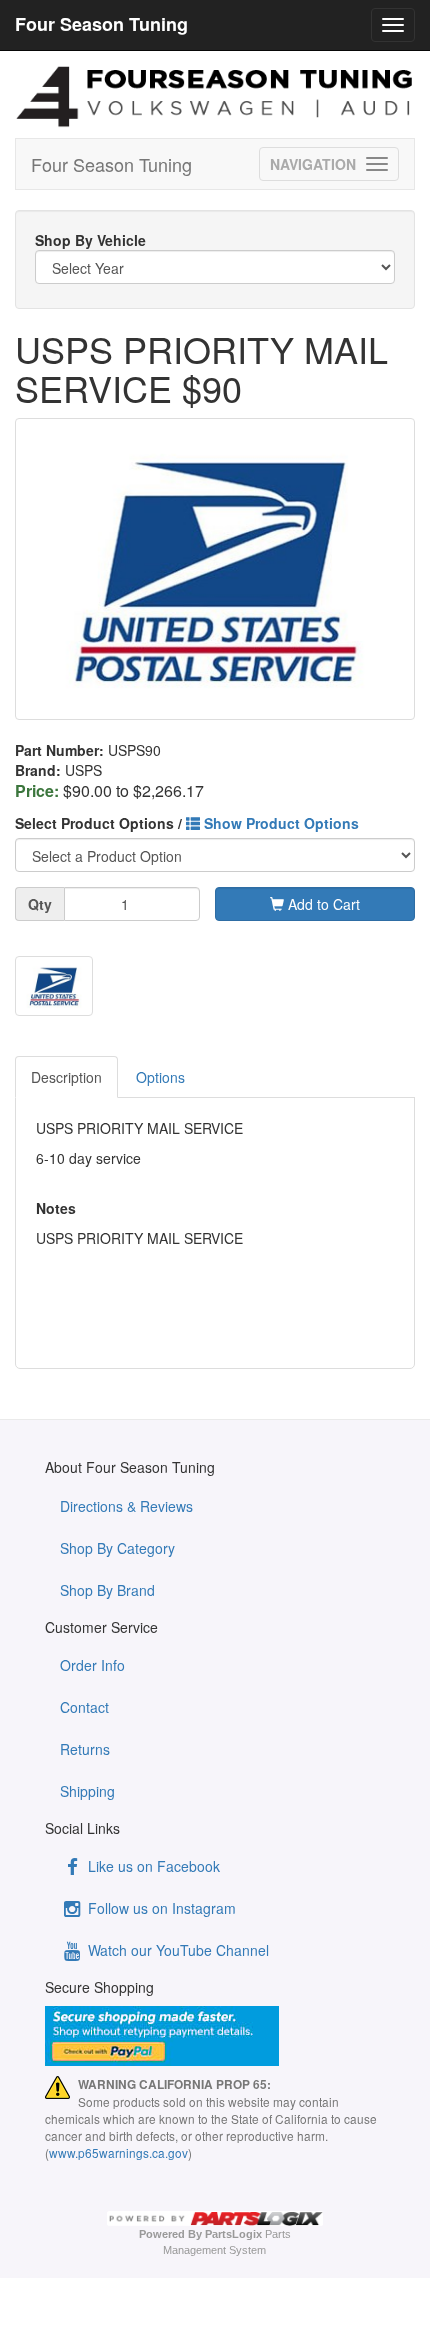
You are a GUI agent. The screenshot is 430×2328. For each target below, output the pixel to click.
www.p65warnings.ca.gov (118, 2152)
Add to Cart (322, 904)
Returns (85, 1749)
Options (160, 1077)
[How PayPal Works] (215, 2036)
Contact (84, 1707)
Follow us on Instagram (160, 1908)
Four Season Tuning (111, 164)
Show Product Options (279, 823)
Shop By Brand (107, 1590)
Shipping (87, 1791)
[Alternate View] (54, 986)
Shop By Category (117, 1548)
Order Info (92, 1665)
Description (66, 1077)
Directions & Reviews (126, 1506)
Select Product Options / (187, 823)
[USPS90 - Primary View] (215, 569)
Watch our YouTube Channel (176, 1950)
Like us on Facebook (152, 1866)
